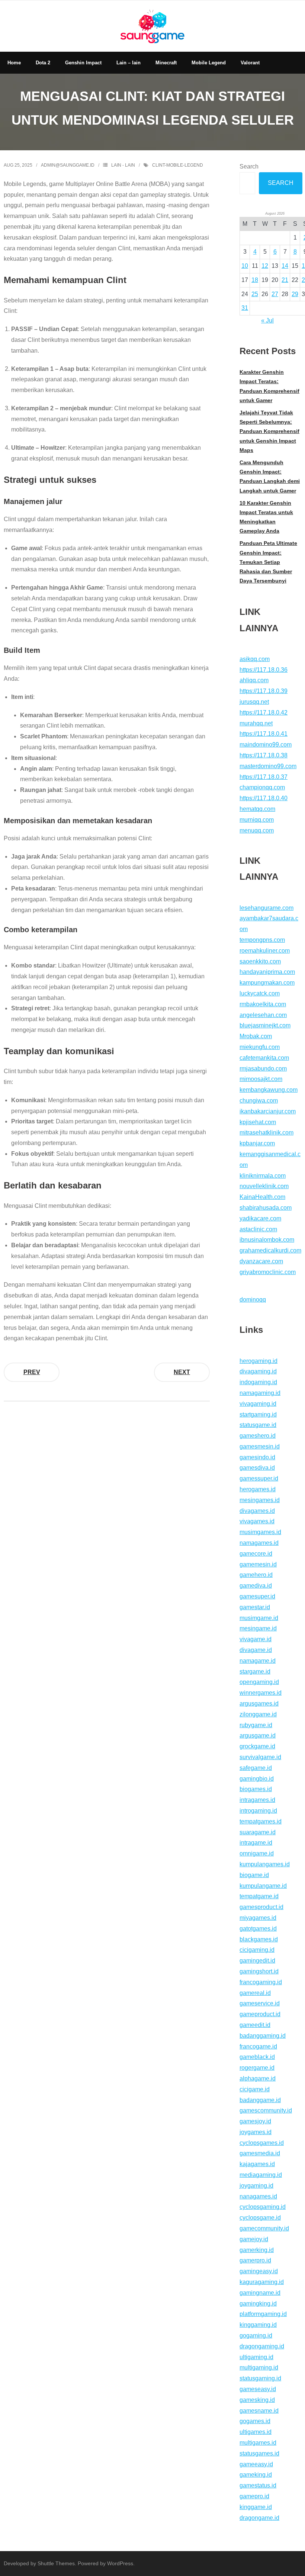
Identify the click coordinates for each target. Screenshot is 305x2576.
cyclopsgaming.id (263, 2207)
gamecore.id (256, 1554)
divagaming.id (258, 1371)
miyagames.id (258, 1918)
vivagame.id (256, 1639)
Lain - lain (123, 165)
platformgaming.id (263, 2314)
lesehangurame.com (267, 908)
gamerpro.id (255, 2260)
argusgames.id (259, 1704)
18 (255, 280)
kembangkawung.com (269, 1090)
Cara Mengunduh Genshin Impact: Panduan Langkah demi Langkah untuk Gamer (270, 477)
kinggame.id (256, 2507)
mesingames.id (260, 1500)
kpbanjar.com (257, 1143)
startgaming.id (258, 1414)
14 (285, 266)
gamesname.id (259, 2411)
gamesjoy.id (255, 2121)
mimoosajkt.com (261, 1079)
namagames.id (259, 1543)
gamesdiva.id (257, 1468)
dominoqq (253, 1300)
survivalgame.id (260, 1757)
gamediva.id (256, 1586)
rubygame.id (256, 1725)
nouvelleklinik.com (264, 1186)
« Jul (267, 320)
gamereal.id (255, 1993)
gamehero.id (256, 1575)
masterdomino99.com (268, 766)
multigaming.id (259, 2368)
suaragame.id (258, 1832)
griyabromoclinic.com (268, 1272)
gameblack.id (257, 2057)
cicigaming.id (257, 1950)
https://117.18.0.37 (264, 777)
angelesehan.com (263, 1015)
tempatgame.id (259, 1896)
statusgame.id (258, 1425)
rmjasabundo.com (263, 1069)
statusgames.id (259, 2453)
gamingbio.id (257, 1779)
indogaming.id (258, 1382)
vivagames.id (257, 1521)
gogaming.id (256, 2336)
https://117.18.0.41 (264, 734)
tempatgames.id (261, 1821)
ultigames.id (256, 2432)
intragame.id (256, 1843)
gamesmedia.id (260, 2153)
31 (245, 308)
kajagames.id (257, 2164)
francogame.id (258, 2046)
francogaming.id (261, 1982)
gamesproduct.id (261, 1907)
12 (265, 266)
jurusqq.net (254, 702)
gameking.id (256, 2475)
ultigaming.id (256, 2357)
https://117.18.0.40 (264, 798)
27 (275, 294)
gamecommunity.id (264, 2228)
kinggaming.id (258, 2325)
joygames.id (256, 2132)
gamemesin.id (258, 1564)
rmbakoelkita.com (263, 1004)
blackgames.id (259, 1939)
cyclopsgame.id (260, 2218)
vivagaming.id (258, 1404)
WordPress (120, 2563)
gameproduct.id (260, 2014)
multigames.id (258, 2443)
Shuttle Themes (56, 2563)
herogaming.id (259, 1361)
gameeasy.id (256, 2464)
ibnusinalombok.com (267, 1240)
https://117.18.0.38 (264, 755)
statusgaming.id (260, 2378)
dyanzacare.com (261, 1261)
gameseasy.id (258, 2389)
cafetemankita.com (264, 1058)
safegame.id (256, 1768)
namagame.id (258, 1661)
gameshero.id (258, 1436)
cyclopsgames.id (262, 2143)
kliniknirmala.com (263, 1176)
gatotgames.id (258, 1929)
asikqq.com (255, 659)
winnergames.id (261, 1693)
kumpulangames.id (265, 1864)
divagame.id (256, 1650)
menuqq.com (257, 830)
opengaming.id (259, 1682)
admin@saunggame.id (68, 165)
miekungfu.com (260, 1047)
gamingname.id (260, 2293)
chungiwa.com (259, 1101)
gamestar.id (255, 1607)
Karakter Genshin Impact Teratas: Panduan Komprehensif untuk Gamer (269, 386)
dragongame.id (259, 2518)
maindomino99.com (266, 745)
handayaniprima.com (267, 972)
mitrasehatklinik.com (267, 1133)
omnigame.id (257, 1853)
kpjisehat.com (258, 1122)
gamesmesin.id (260, 1446)
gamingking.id (258, 2304)
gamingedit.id (257, 1961)
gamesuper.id (257, 1596)
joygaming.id (256, 2186)
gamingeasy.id (259, 2271)
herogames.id (258, 1489)
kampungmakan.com (267, 983)
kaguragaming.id (262, 2282)
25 (255, 294)
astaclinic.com (258, 1229)
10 (245, 266)
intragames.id (257, 1800)
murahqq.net (256, 723)
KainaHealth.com (262, 1197)
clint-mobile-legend (178, 165)
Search (249, 166)
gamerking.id (257, 2250)
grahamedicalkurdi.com (270, 1250)
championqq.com (262, 787)
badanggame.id (260, 2100)
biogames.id (256, 1789)
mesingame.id (258, 1628)
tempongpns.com (262, 940)
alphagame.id (258, 2078)
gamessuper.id (259, 1478)
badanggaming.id (263, 2036)
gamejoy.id (254, 2239)
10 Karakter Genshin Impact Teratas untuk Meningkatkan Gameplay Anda (266, 517)
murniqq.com (257, 820)
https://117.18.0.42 (264, 713)
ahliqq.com (254, 680)
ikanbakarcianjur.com (268, 1111)
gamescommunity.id (266, 2110)
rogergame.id (257, 2068)
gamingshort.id (259, 1971)
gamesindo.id (257, 1457)
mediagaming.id (261, 2175)
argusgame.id (258, 1735)
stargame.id (255, 1672)
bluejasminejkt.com (265, 1025)
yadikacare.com (260, 1218)
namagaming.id (260, 1393)
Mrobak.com (256, 1036)
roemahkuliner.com (265, 951)
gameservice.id (260, 2003)
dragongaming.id (262, 2346)
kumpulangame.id (263, 1886)
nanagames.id (258, 2196)
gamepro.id (254, 2496)
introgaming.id (258, 1811)
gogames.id (255, 2421)
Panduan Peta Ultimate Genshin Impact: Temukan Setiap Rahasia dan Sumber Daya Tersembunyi (268, 562)
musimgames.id (260, 1532)
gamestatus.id (258, 2485)
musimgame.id (259, 1618)
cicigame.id (255, 2089)
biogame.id (254, 1875)
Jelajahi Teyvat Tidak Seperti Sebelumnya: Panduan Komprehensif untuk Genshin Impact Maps (269, 431)
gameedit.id (255, 2025)
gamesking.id (257, 2400)
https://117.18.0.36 (264, 670)
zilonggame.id (258, 1714)
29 (295, 294)
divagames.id (257, 1511)
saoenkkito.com (260, 961)
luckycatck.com (260, 993)
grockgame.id (257, 1746)
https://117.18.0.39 (264, 691)
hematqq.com (257, 809)
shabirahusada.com (266, 1208)
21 (285, 280)
